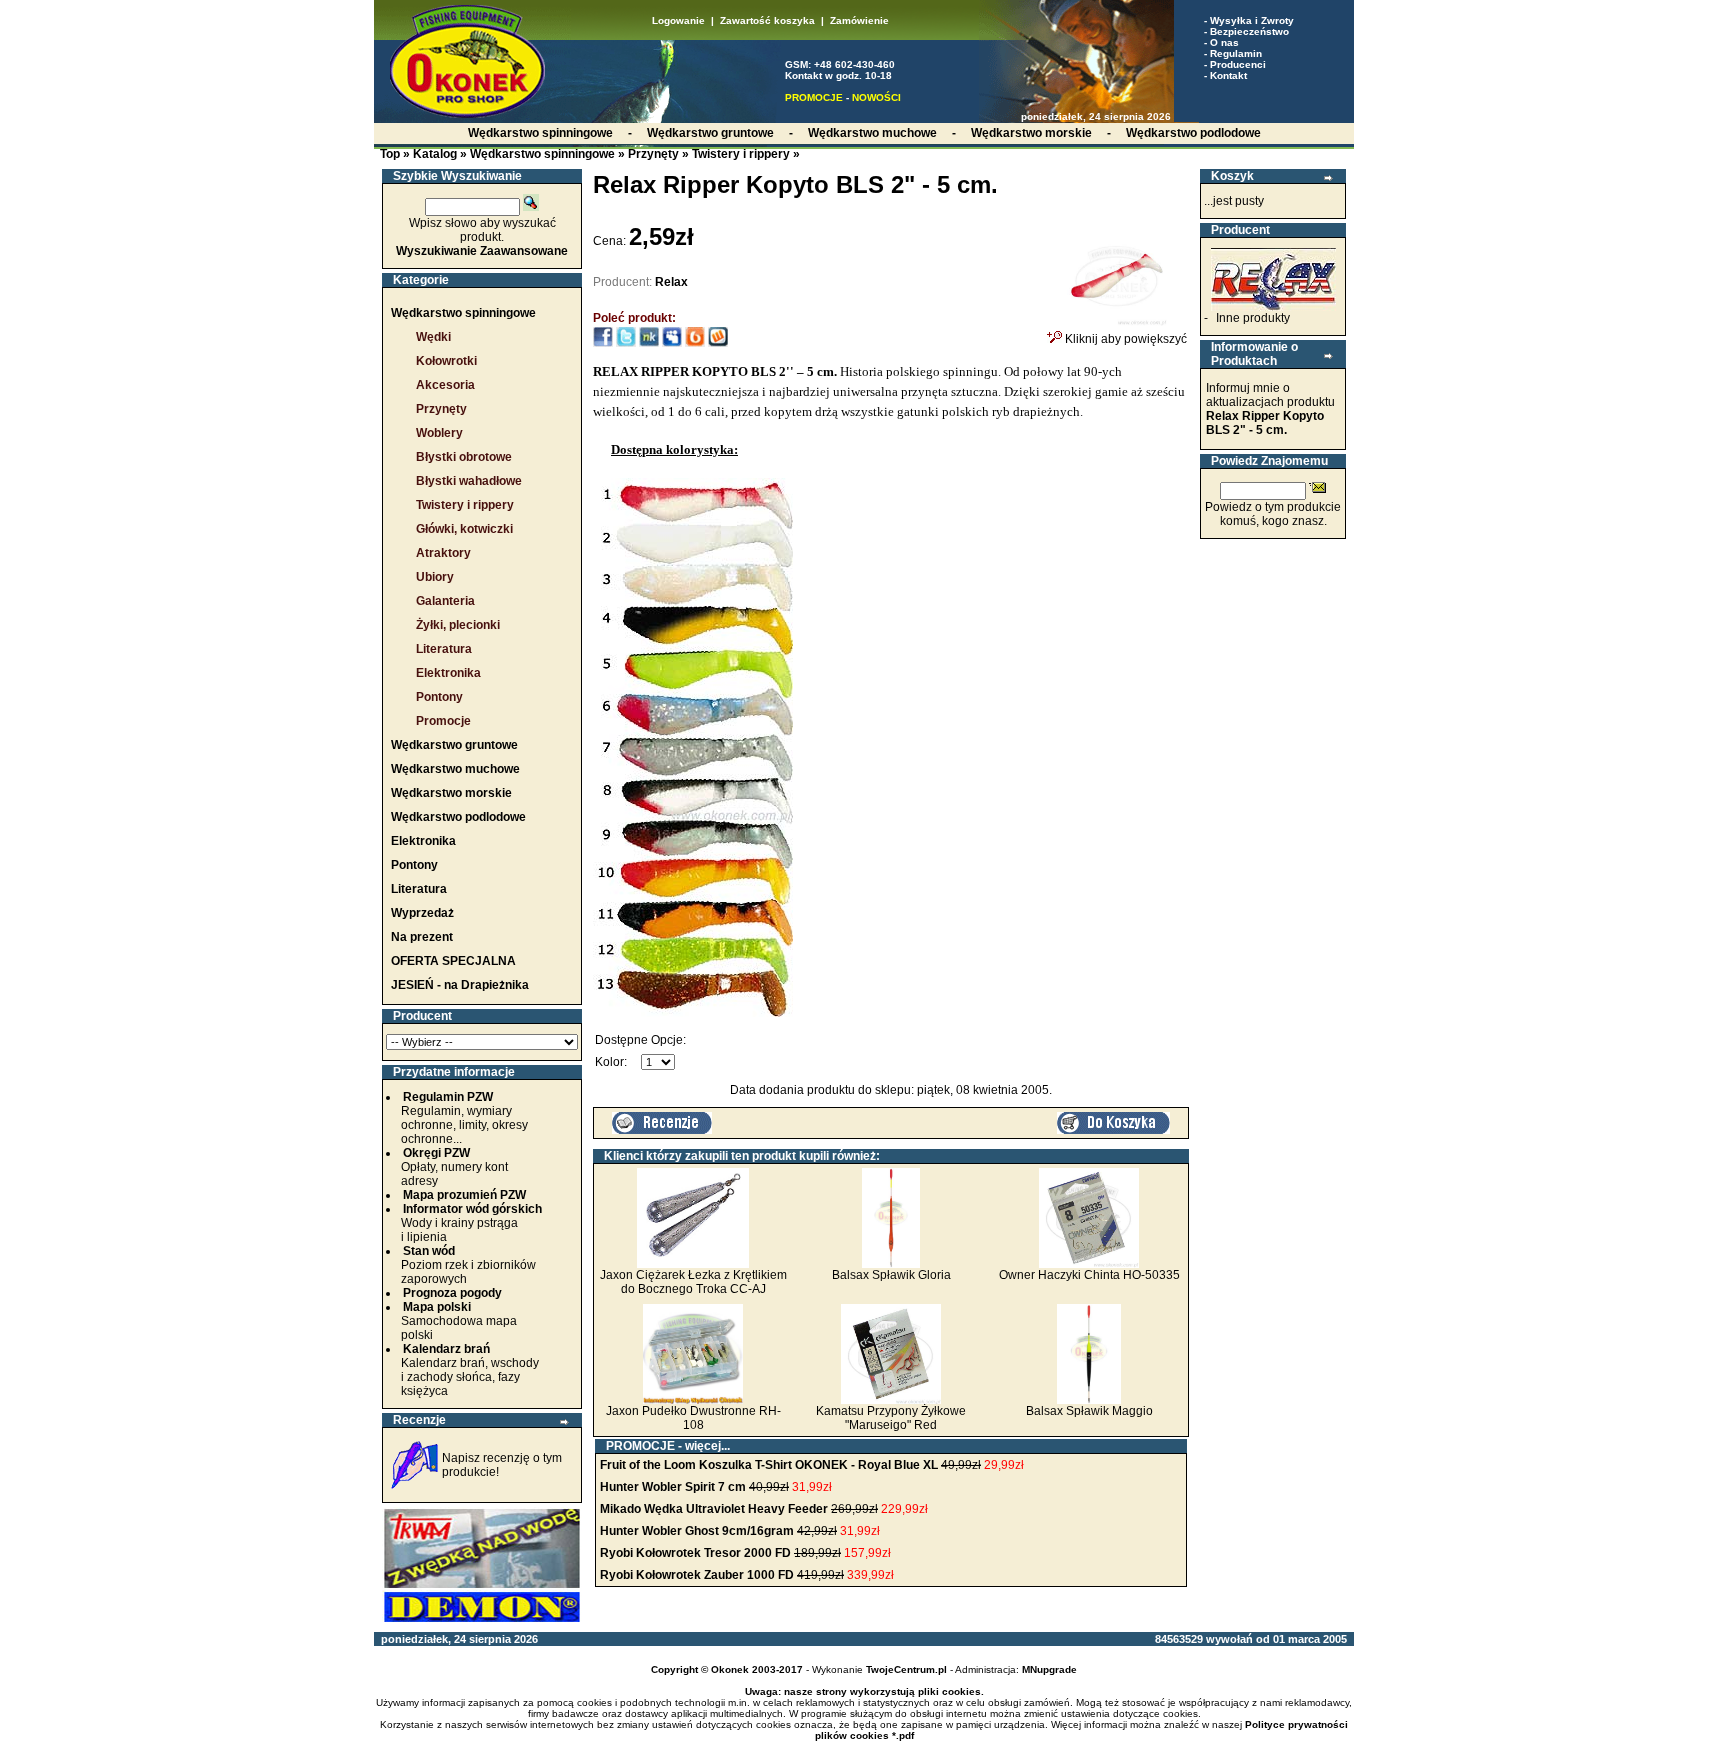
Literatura (444, 649)
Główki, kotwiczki (464, 529)
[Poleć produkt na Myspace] (672, 343)
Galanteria (445, 601)
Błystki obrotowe (464, 457)
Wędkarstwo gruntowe (454, 745)
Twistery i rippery (741, 154)
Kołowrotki (446, 361)
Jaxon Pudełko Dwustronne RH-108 (693, 1418)
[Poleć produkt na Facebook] (603, 343)
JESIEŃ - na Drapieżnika (460, 985)
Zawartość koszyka (767, 20)
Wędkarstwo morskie (451, 793)
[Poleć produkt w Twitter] (626, 343)
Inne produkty (1253, 318)
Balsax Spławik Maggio (1089, 1411)
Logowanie (678, 20)
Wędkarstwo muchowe (455, 769)
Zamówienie (859, 20)
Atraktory (443, 553)
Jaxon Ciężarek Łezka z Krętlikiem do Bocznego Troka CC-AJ (693, 1282)
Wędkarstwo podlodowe (458, 817)
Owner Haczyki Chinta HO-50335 (1089, 1275)
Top (390, 154)
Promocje (443, 721)
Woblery (439, 433)
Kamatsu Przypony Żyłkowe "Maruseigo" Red (891, 1418)
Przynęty (653, 154)
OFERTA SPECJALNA (453, 961)
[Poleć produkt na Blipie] (695, 343)
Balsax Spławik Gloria (891, 1275)
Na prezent (422, 937)
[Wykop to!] (718, 343)
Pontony (439, 697)
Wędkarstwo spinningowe (542, 154)
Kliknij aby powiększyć (1124, 339)
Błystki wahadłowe (469, 481)
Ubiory (435, 577)
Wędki (433, 337)
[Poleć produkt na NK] (649, 343)
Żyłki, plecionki (458, 625)
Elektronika (448, 673)
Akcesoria (445, 385)
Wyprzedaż (422, 913)
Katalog (435, 154)
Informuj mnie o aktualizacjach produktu (1270, 409)
